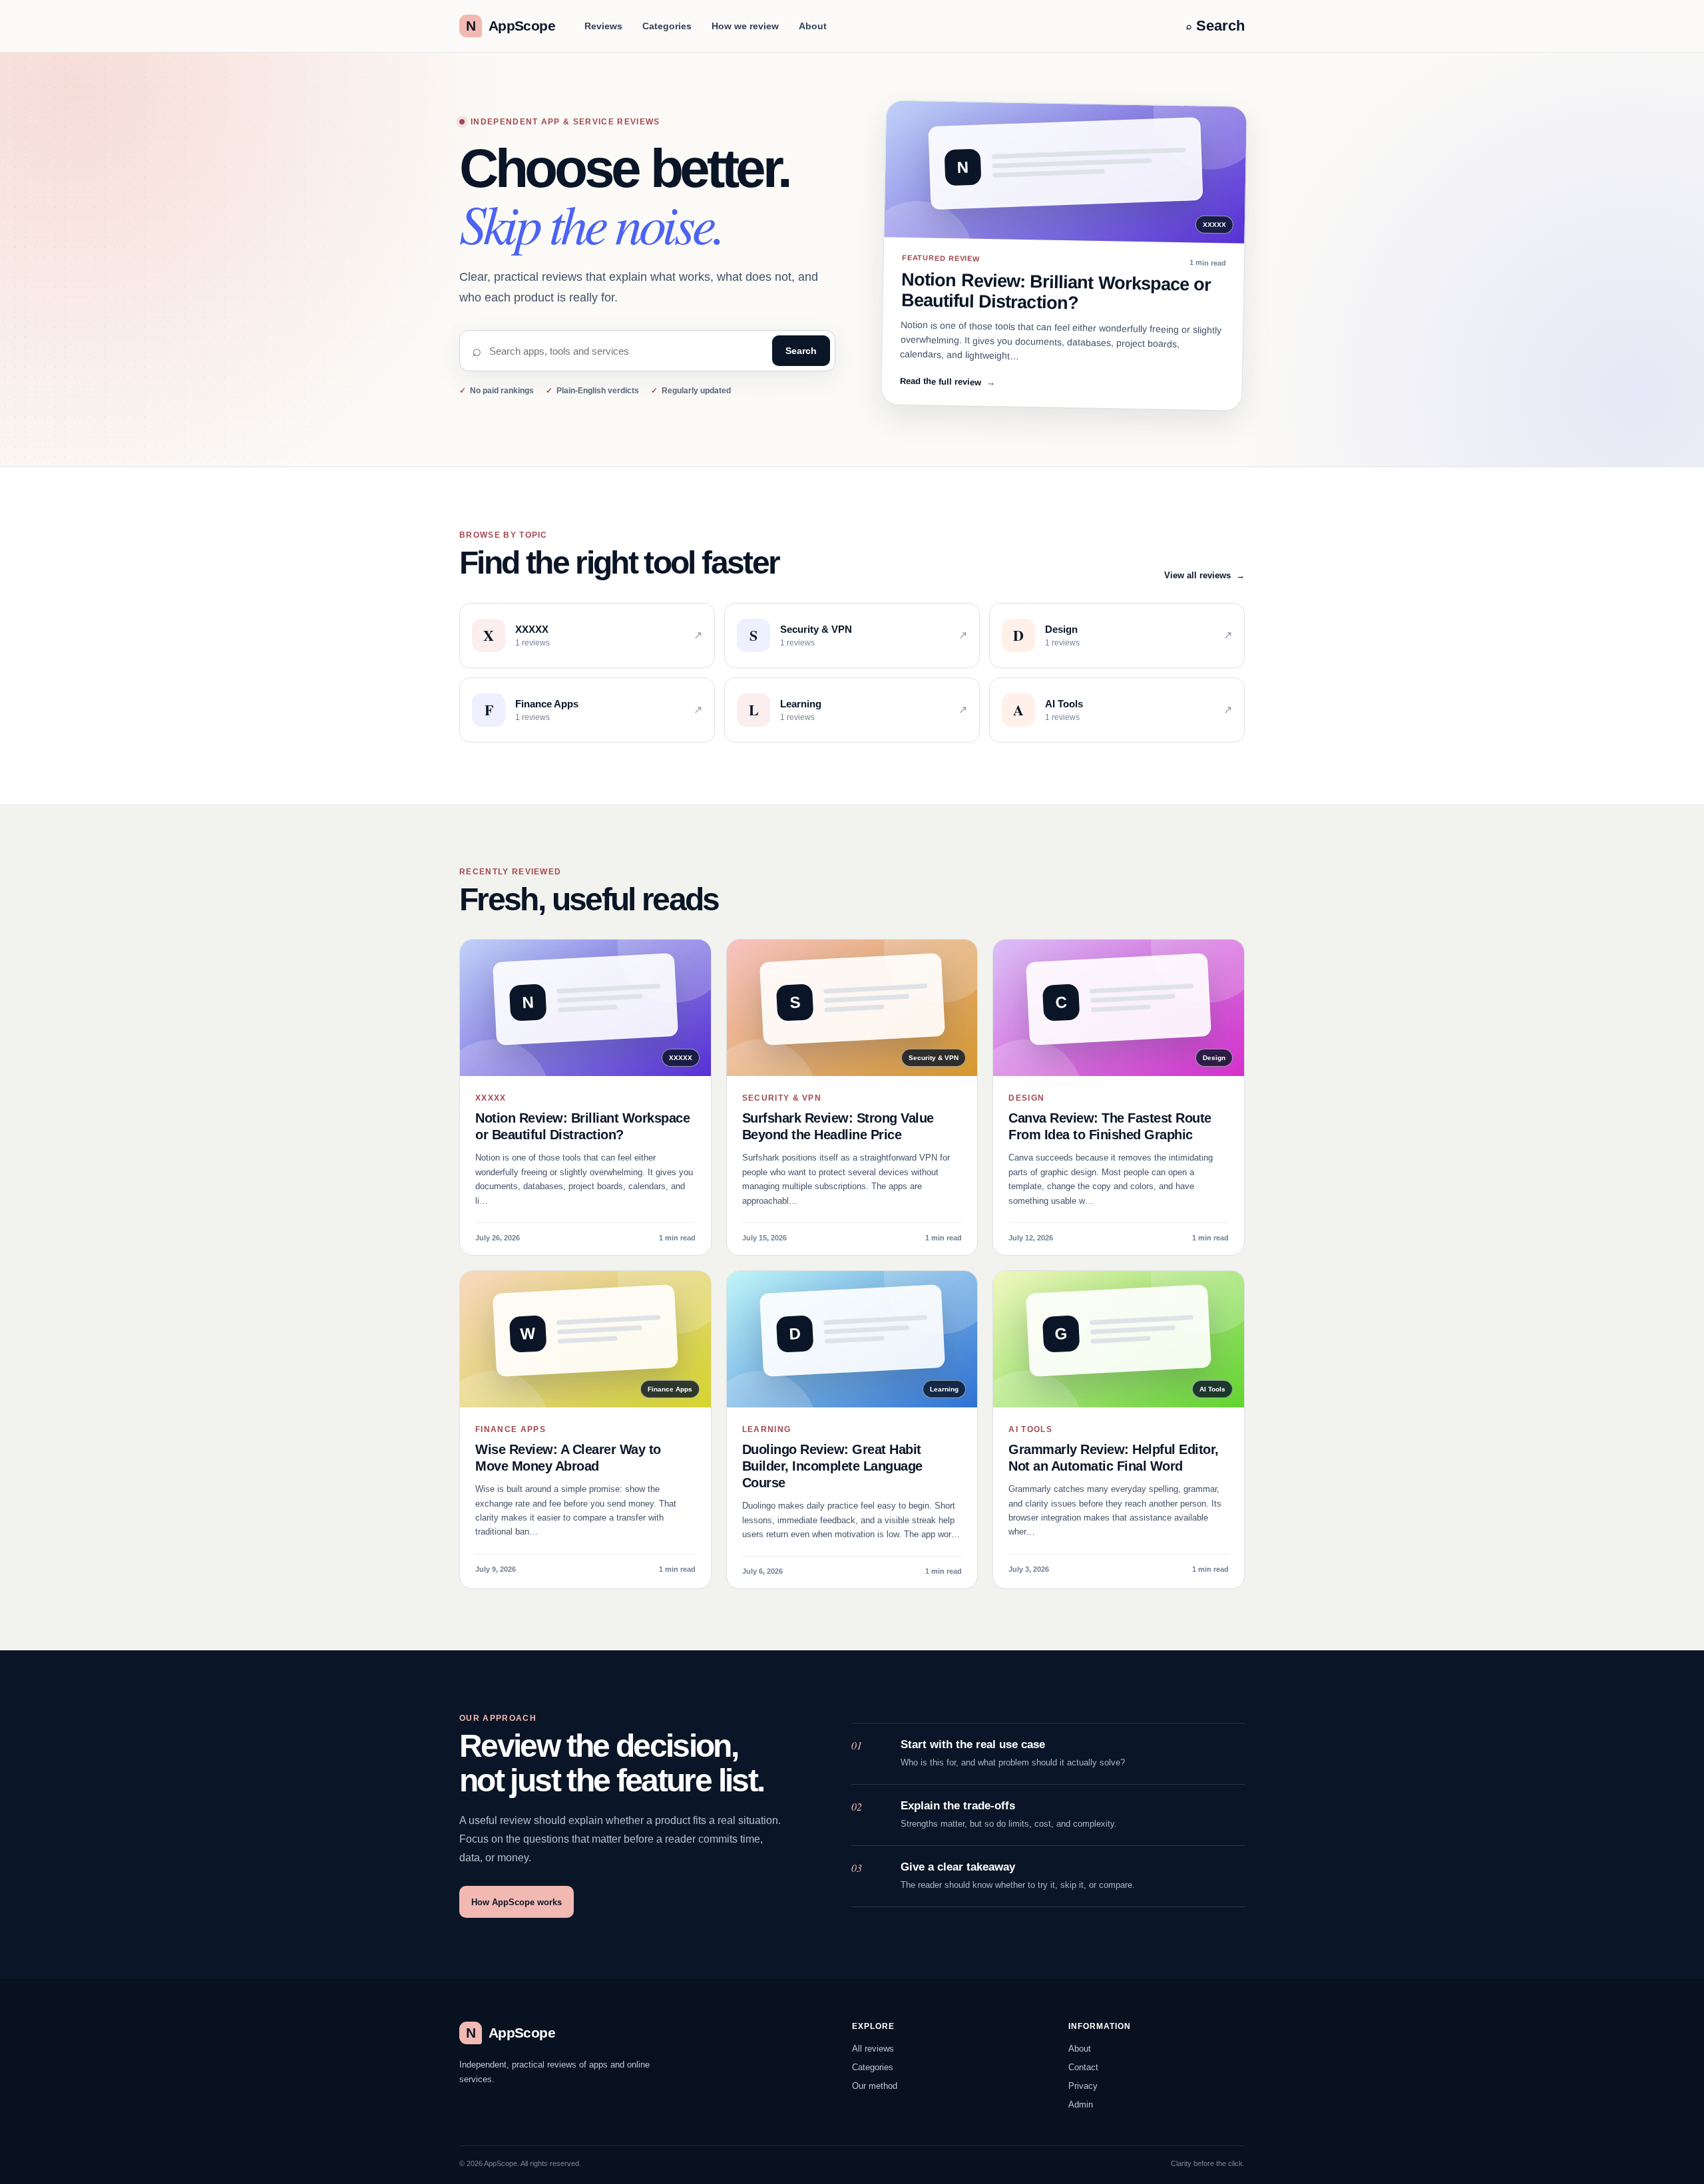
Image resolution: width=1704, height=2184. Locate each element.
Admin (1081, 2104)
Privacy (1083, 2086)
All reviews (873, 2049)
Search (801, 351)
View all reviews (1204, 575)
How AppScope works (517, 1902)
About (813, 26)
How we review (745, 26)
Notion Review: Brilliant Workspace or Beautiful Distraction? (1056, 291)
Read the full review (948, 381)
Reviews (603, 26)
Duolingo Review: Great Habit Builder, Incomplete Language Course (832, 1466)
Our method (875, 2086)
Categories (667, 26)
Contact (1083, 2067)
